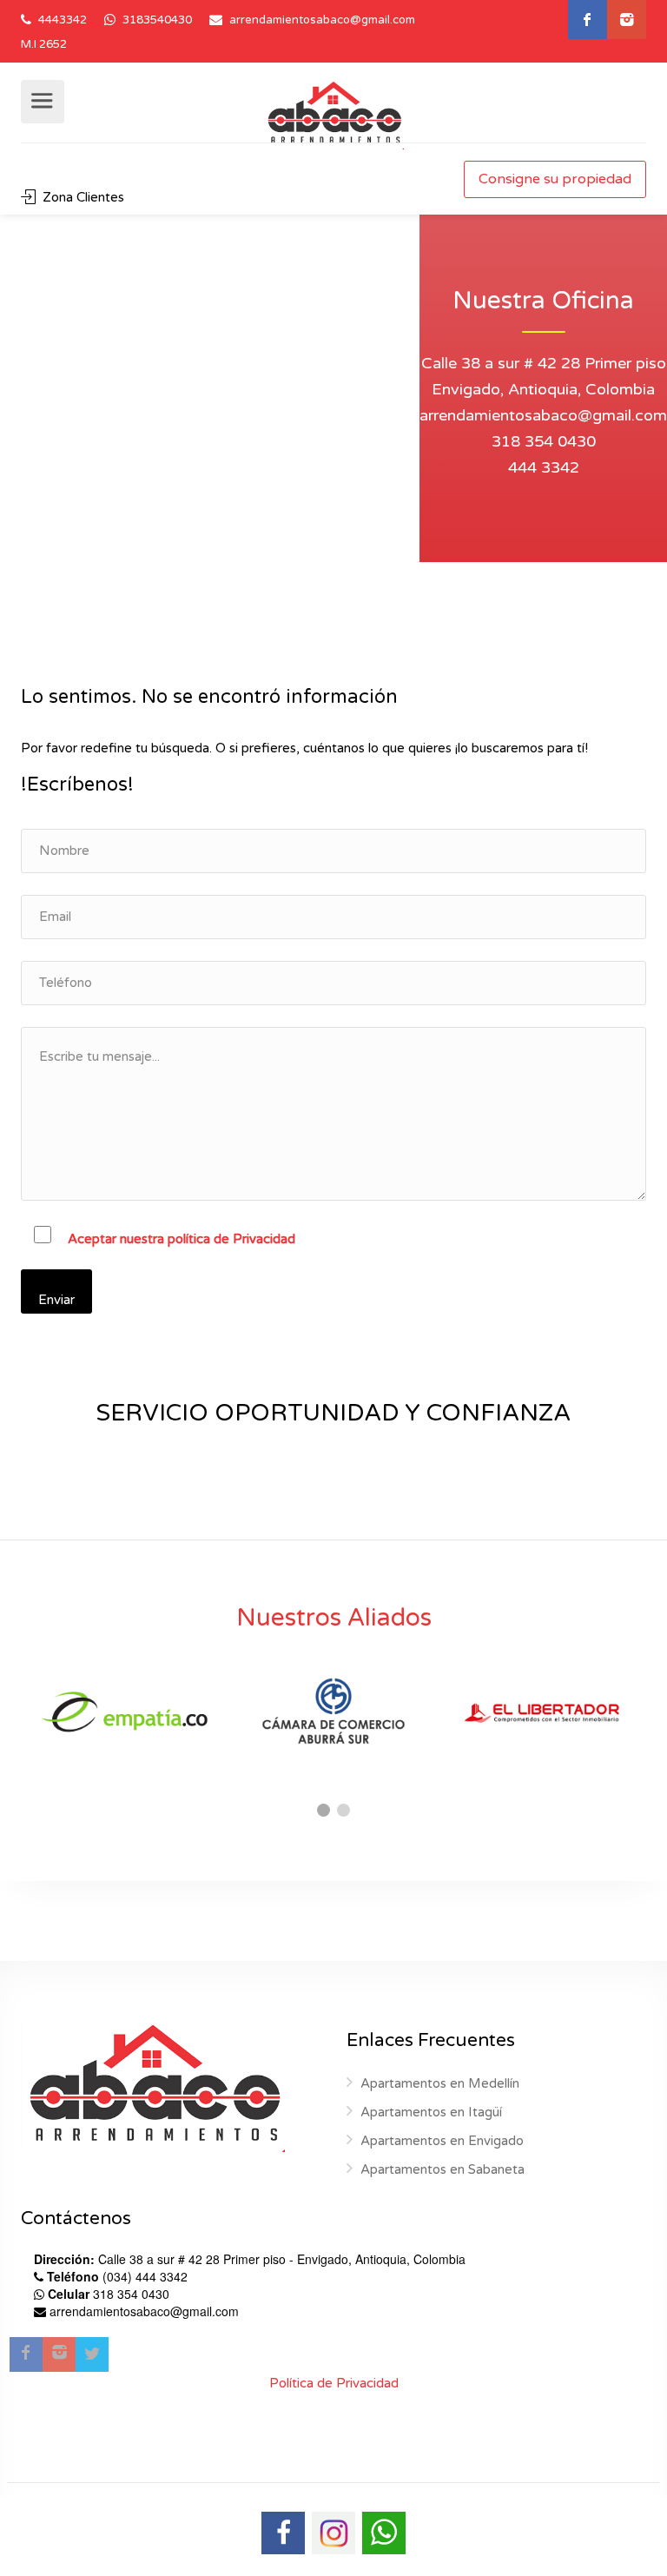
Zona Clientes (82, 197)
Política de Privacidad (334, 2383)
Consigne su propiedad (555, 179)
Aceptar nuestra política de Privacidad (182, 1239)
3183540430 (156, 20)
